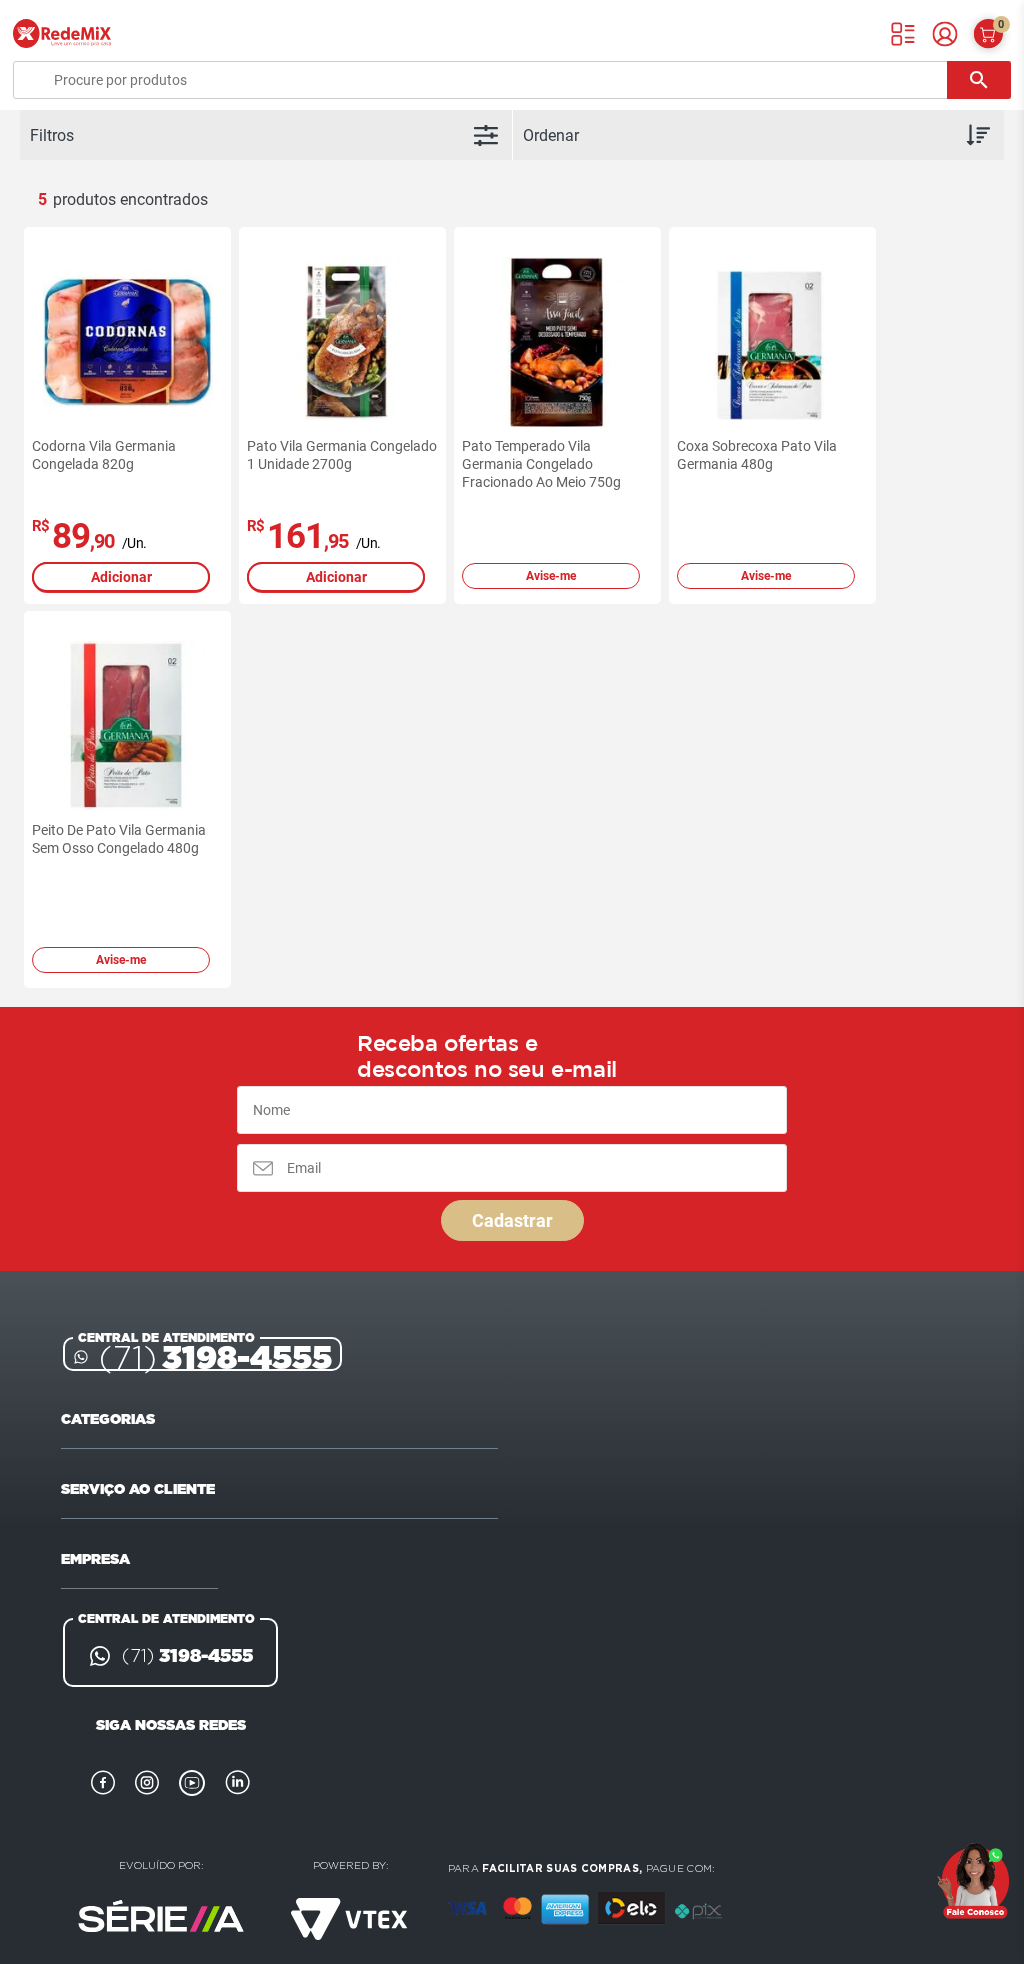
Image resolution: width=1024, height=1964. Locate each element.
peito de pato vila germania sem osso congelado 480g (119, 839)
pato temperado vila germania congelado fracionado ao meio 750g (541, 464)
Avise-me (551, 576)
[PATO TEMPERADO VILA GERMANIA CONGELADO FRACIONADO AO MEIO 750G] (558, 342)
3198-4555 (215, 1357)
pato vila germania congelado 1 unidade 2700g (342, 455)
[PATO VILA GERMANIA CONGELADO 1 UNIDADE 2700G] (343, 342)
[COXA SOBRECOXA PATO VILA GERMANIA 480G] (773, 342)
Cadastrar (512, 1220)
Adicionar (121, 577)
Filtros (52, 135)
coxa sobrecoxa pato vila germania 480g (757, 455)
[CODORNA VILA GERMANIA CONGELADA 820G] (128, 342)
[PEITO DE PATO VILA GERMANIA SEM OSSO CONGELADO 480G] (128, 726)
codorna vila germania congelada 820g (104, 455)
